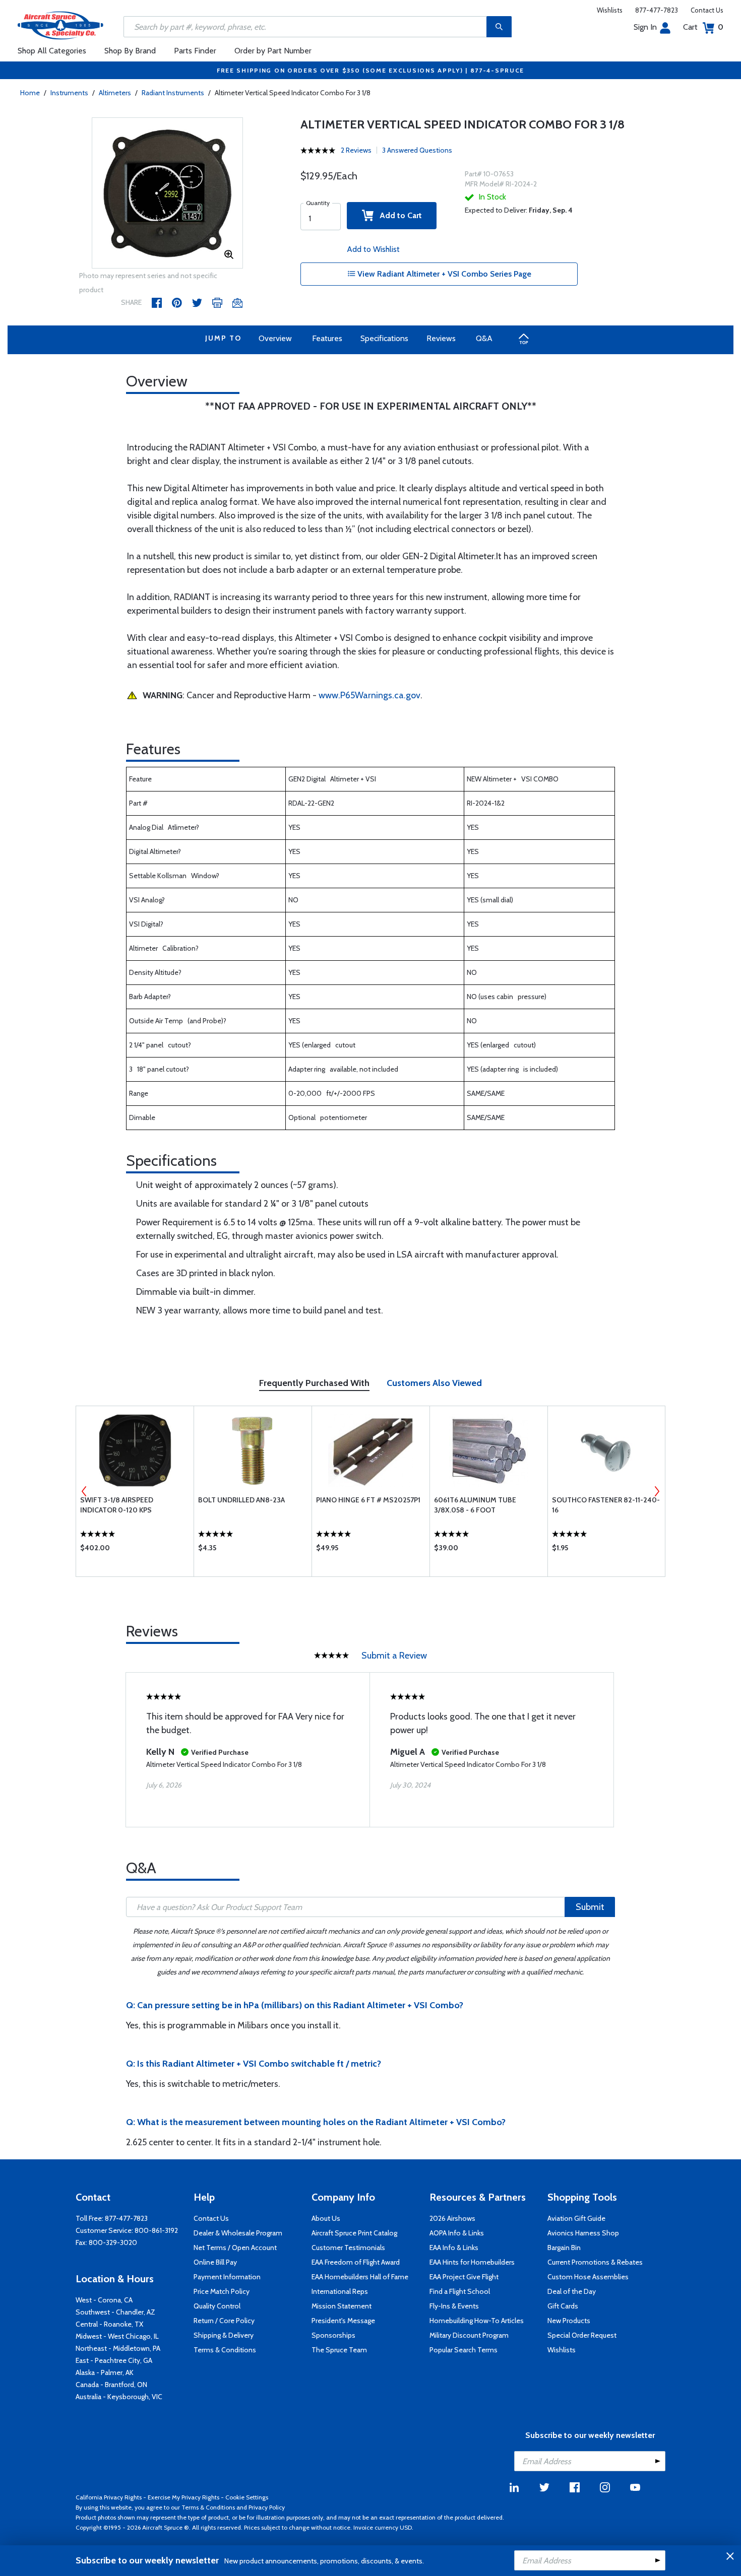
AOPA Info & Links (457, 2233)
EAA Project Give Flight (464, 2277)
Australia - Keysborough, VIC (119, 2397)
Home (30, 93)
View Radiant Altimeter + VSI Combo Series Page (443, 274)
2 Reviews (356, 150)
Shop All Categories (52, 51)
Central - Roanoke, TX (109, 2324)
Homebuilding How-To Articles (477, 2321)
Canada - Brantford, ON (111, 2385)
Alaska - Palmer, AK (105, 2372)
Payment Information (227, 2277)
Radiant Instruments (173, 93)
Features (327, 338)
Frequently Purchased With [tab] (314, 1383)
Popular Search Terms (464, 2350)
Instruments (69, 93)
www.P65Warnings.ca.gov (369, 695)
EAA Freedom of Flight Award (356, 2262)
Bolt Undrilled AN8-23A (241, 1500)
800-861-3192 (156, 2230)
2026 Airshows (452, 2218)
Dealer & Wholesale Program (238, 2233)
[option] (167, 193)
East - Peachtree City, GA (114, 2360)
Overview (275, 338)
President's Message (343, 2321)
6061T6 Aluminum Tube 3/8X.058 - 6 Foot (475, 1505)
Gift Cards (563, 2306)
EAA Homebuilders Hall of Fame (360, 2277)
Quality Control (217, 2306)
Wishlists (610, 10)
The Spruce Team (339, 2350)
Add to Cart (398, 215)
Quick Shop (135, 1550)
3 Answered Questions (417, 150)
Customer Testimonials (348, 2248)
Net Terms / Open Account (235, 2248)
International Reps (340, 2291)
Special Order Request (582, 2335)
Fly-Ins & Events (454, 2306)
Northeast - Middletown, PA (118, 2348)
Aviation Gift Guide (576, 2218)
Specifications (384, 338)
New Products (569, 2321)
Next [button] (657, 1491)
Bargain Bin (564, 2248)
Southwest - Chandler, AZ (115, 2312)
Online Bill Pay (215, 2262)
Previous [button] (84, 1491)
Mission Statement (342, 2306)
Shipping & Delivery (224, 2335)
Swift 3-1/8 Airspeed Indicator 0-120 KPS (117, 1505)
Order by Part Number (273, 51)
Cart (703, 27)
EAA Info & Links (454, 2248)
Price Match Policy (222, 2291)
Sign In (645, 27)
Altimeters (115, 93)
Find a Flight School (460, 2291)
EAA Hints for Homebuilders (472, 2262)
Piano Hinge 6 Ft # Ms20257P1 (368, 1500)
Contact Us (707, 10)
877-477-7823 (657, 10)
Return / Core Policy (224, 2321)
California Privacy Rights (109, 2497)
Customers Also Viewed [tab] (434, 1383)
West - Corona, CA (104, 2300)
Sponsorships (333, 2335)
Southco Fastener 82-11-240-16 (606, 1505)
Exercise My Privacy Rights (183, 2497)
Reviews (441, 338)
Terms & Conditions (225, 2350)
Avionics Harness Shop (583, 2233)
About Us (326, 2218)
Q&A (484, 338)
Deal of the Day (572, 2291)
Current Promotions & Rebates (595, 2262)
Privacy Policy (267, 2507)
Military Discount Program (469, 2335)
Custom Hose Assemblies (588, 2277)
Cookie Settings (247, 2497)
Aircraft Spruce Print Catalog (354, 2233)
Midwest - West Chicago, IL (117, 2336)
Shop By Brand (130, 51)
